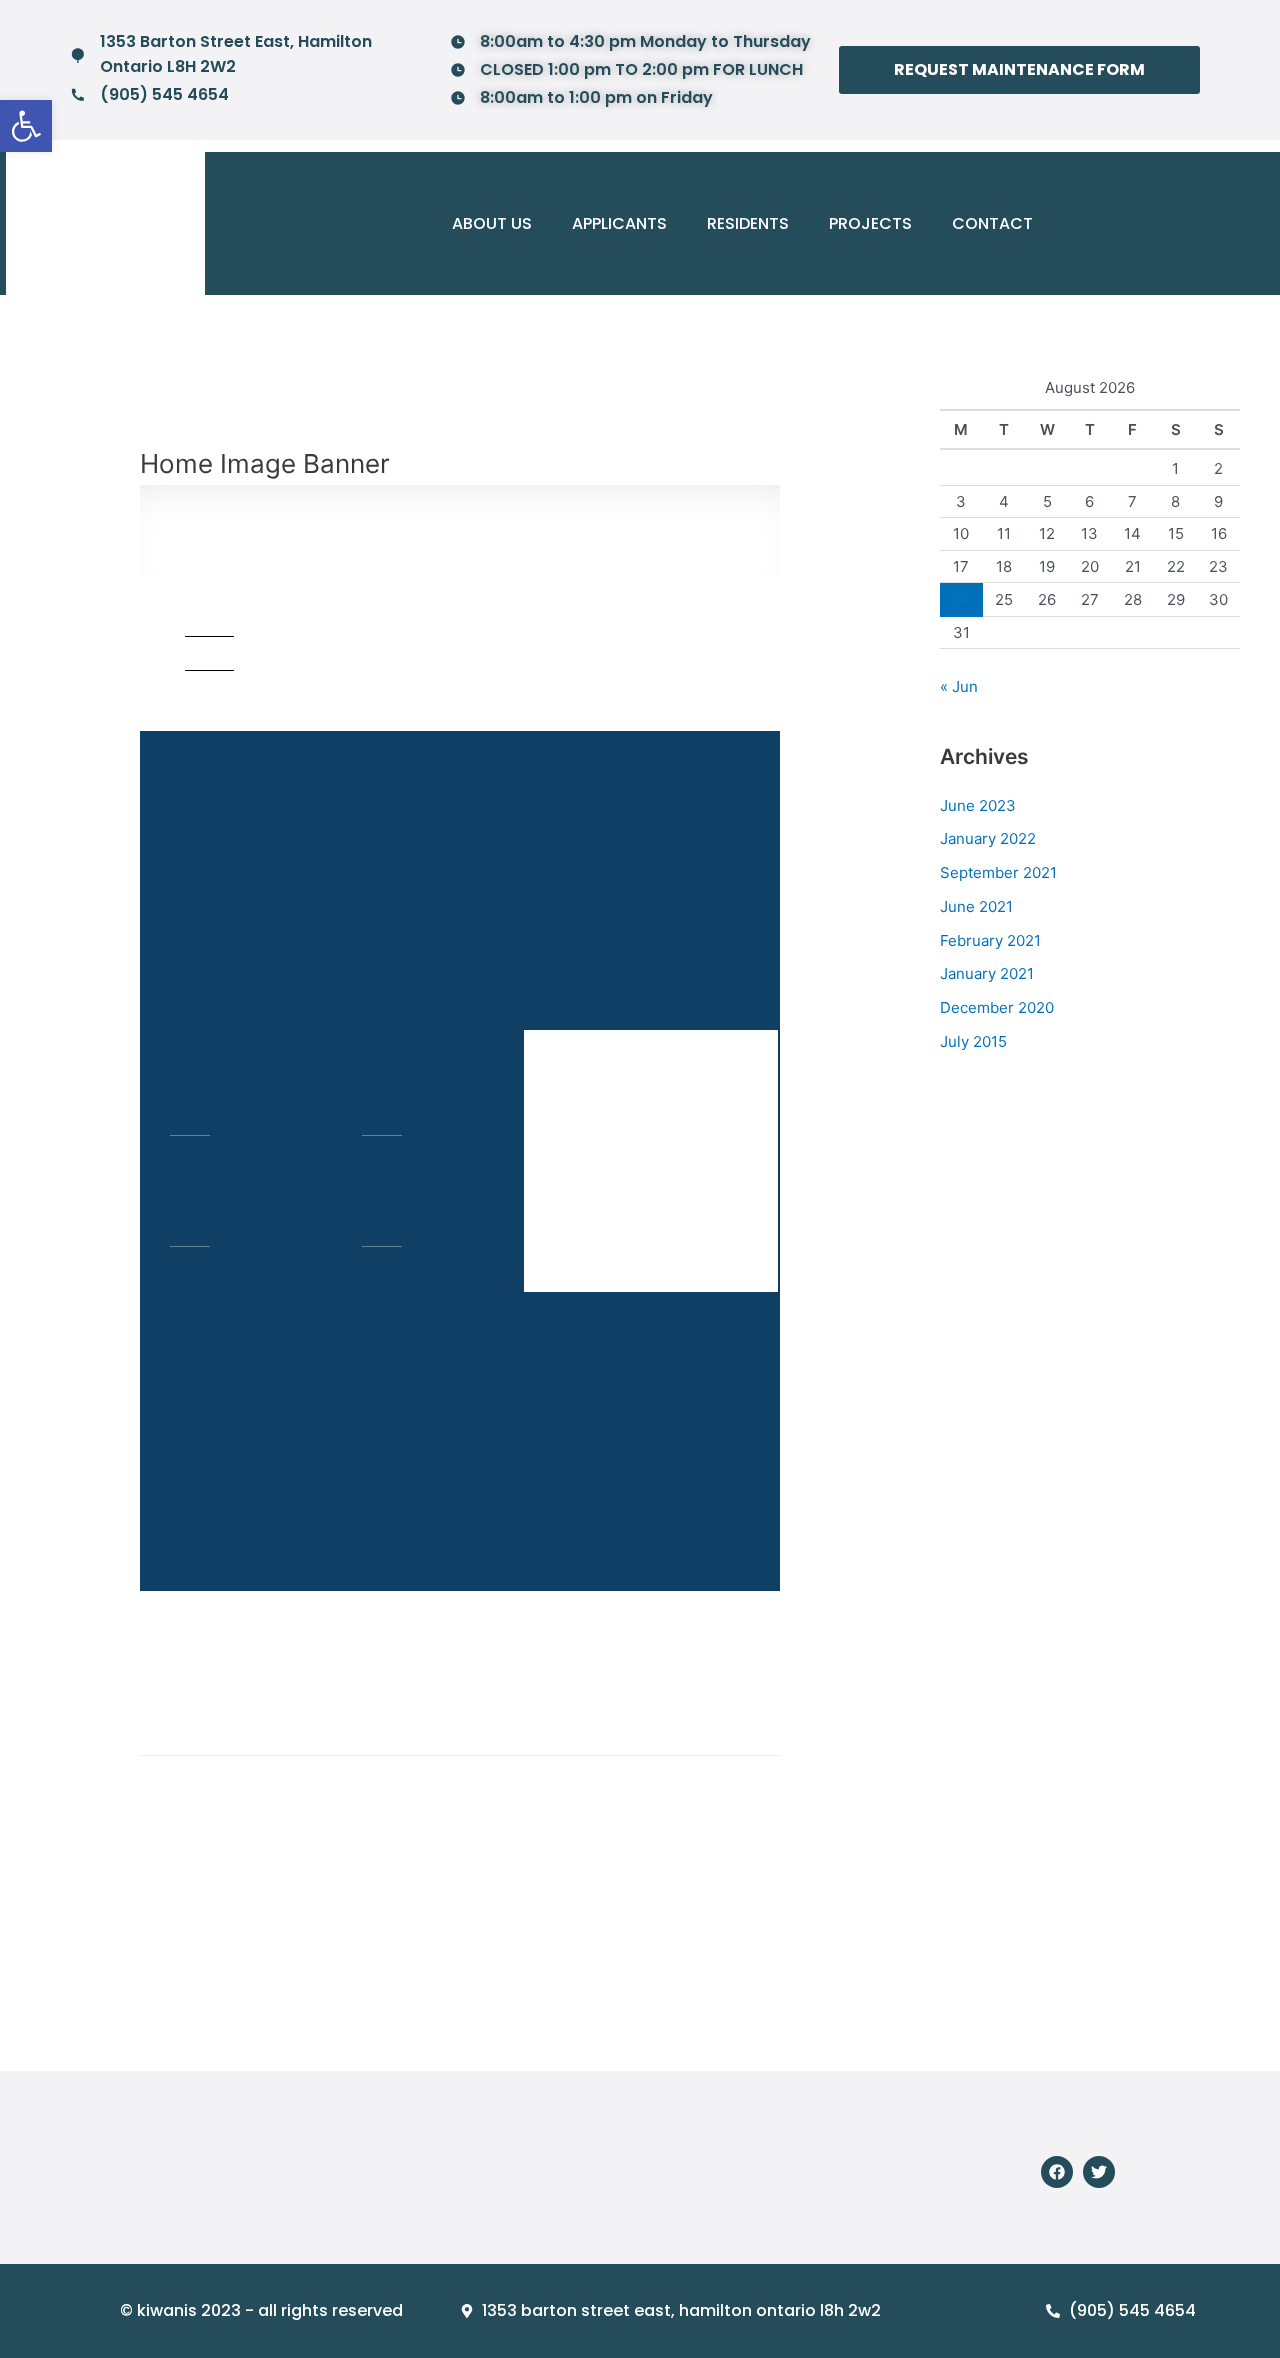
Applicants (619, 223)
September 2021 (998, 872)
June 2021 (976, 906)
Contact (992, 223)
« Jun (959, 686)
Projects (870, 223)
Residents (748, 223)
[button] (26, 126)
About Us (492, 223)
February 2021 (990, 940)
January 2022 (988, 838)
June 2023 (978, 805)
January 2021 (987, 973)
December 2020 (997, 1007)
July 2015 (973, 1041)
